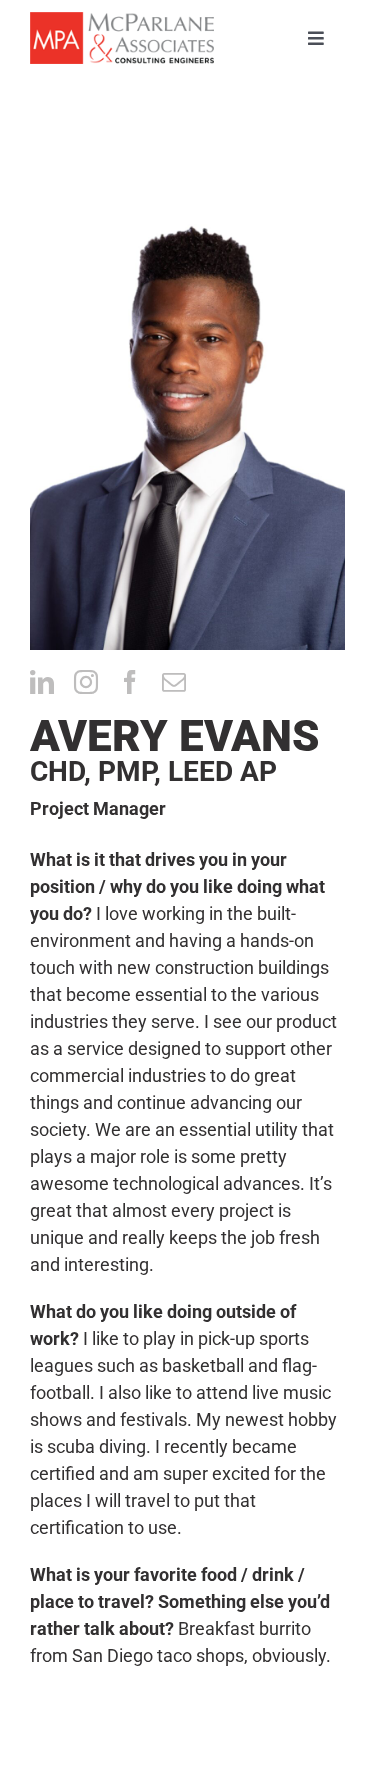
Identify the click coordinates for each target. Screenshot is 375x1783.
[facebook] (130, 682)
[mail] (174, 682)
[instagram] (86, 682)
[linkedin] (42, 682)
